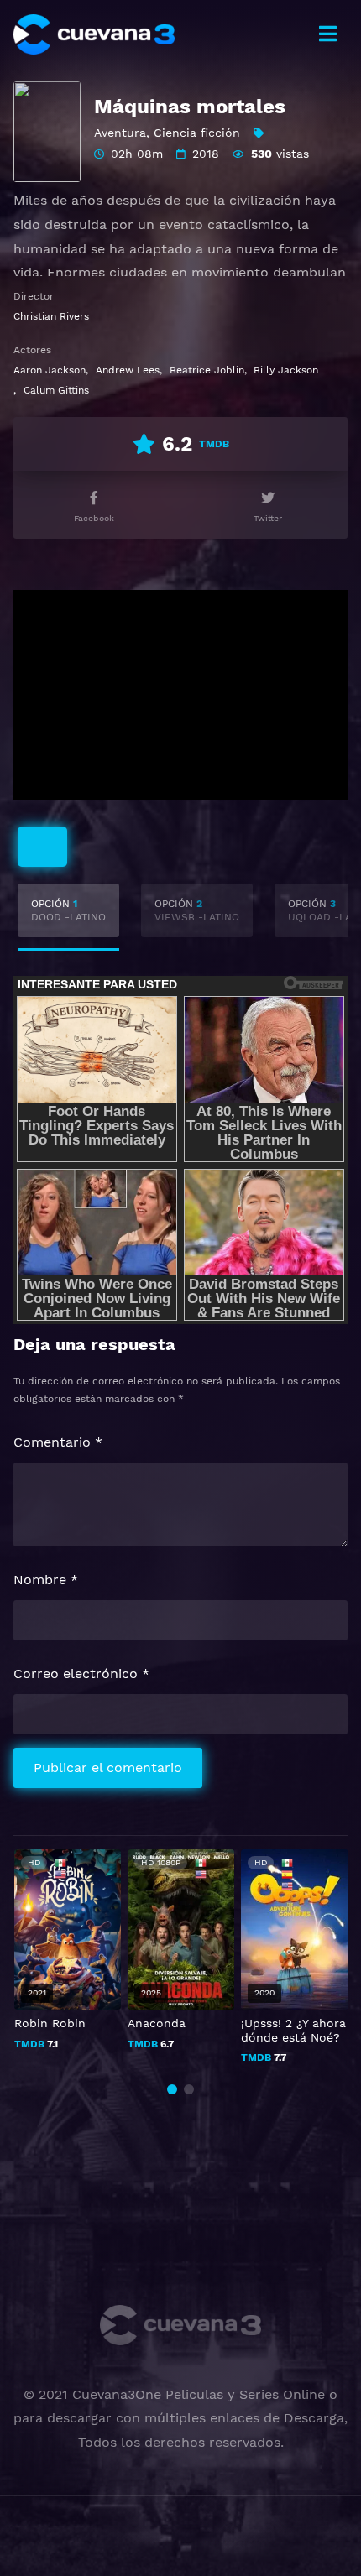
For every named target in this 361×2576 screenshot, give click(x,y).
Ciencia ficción (197, 133)
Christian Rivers (51, 316)
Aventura (120, 133)
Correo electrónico (81, 1674)
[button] (172, 2089)
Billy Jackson (286, 370)
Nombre (46, 1580)
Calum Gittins (56, 390)
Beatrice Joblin (207, 370)
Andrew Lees (128, 370)
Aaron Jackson (50, 370)
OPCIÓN (68, 910)
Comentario (58, 1442)
